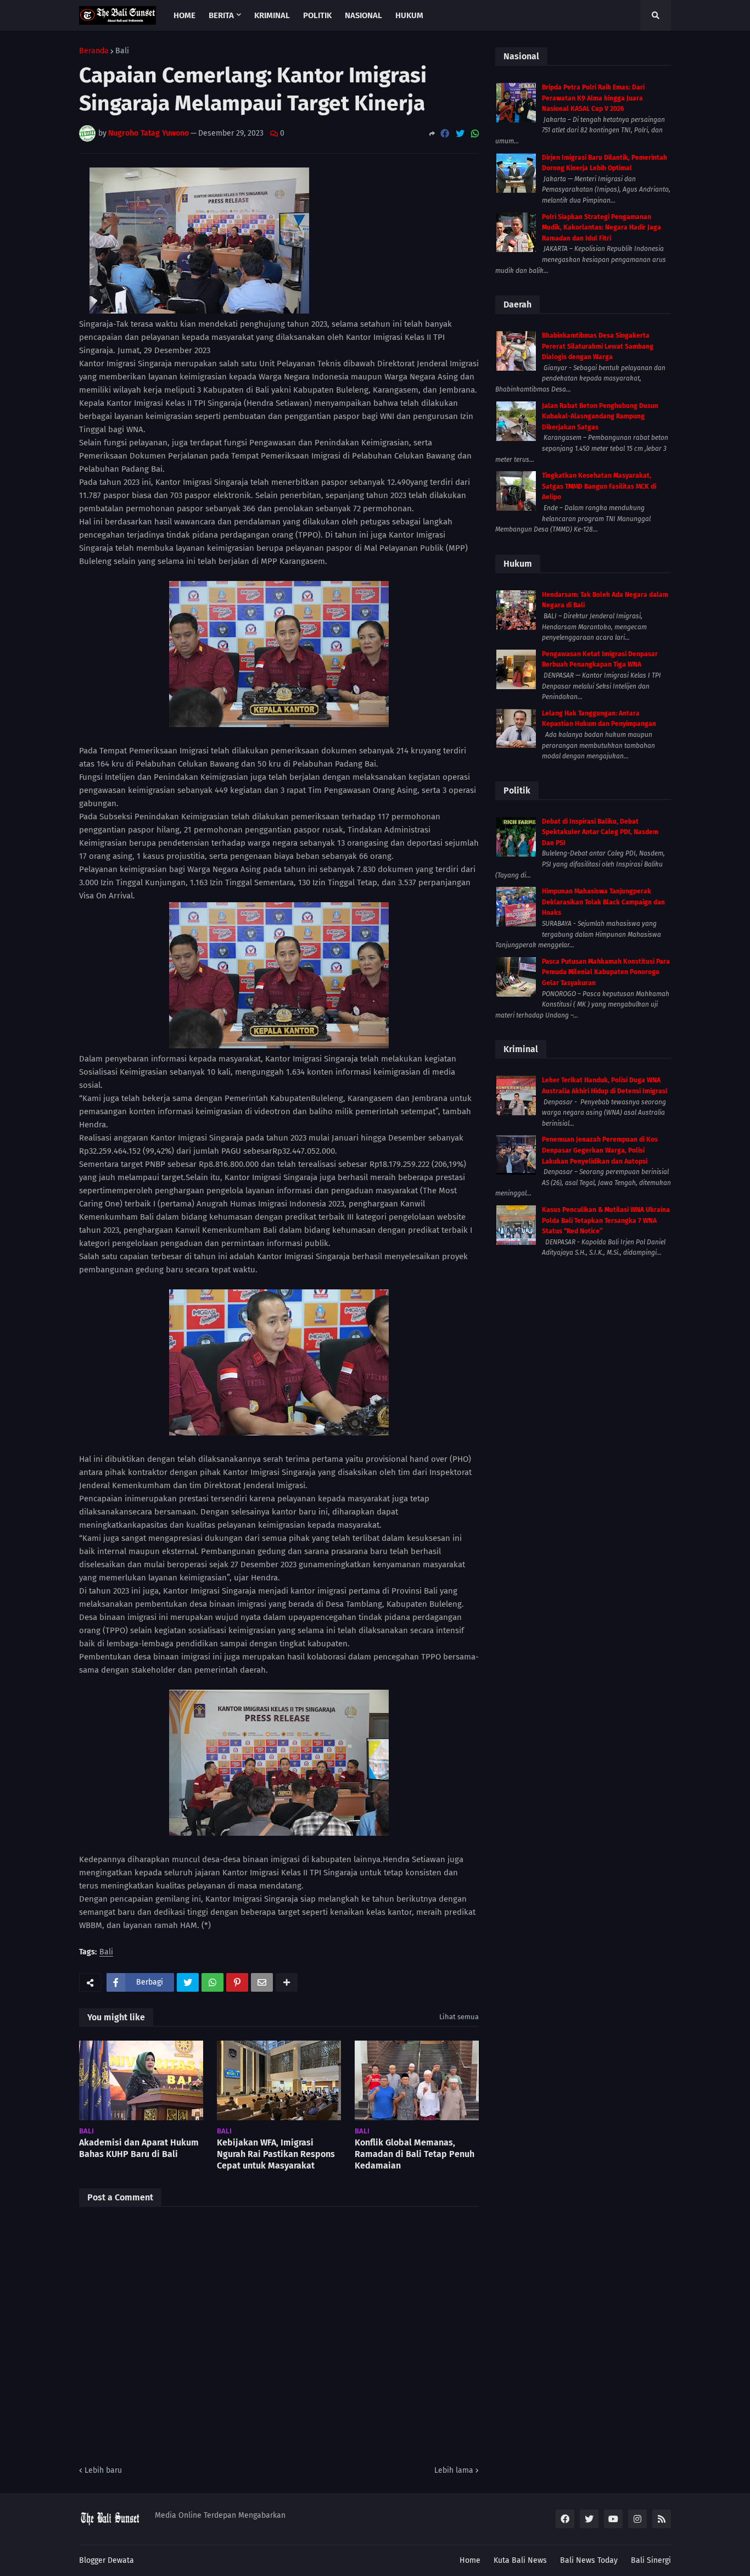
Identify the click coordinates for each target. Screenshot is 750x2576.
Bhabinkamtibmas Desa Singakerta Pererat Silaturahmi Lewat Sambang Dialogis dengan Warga (598, 346)
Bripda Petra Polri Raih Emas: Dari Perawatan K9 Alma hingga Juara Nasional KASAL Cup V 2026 (593, 98)
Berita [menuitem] (221, 15)
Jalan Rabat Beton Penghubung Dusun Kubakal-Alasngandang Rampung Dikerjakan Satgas (600, 417)
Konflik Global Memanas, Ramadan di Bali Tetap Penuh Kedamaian (415, 2154)
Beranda (94, 51)
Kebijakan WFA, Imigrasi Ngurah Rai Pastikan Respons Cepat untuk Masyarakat (276, 2154)
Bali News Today (589, 2560)
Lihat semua (459, 2017)
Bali (122, 51)
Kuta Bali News (520, 2560)
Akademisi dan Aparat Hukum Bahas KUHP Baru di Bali (139, 2148)
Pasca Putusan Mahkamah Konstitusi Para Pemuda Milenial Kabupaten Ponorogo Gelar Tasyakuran (606, 972)
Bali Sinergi (651, 2560)
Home (470, 2560)
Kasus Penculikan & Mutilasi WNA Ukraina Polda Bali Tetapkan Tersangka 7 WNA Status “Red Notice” (606, 1220)
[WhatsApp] (475, 134)
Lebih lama (454, 2470)
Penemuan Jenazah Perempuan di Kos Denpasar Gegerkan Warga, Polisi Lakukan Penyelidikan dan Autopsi (600, 1150)
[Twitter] (460, 134)
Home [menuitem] (184, 15)
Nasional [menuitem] (363, 15)
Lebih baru (103, 2470)
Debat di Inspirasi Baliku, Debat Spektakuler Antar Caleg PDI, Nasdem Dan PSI (600, 832)
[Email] (262, 1982)
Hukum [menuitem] (409, 15)
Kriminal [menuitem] (272, 15)
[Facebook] (445, 134)
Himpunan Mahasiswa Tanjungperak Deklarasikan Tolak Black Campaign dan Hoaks (603, 902)
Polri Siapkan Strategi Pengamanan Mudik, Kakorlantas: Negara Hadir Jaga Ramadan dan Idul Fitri (601, 228)
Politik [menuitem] (317, 15)
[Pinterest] (237, 1982)
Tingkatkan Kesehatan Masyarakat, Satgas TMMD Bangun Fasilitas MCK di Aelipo (599, 486)
